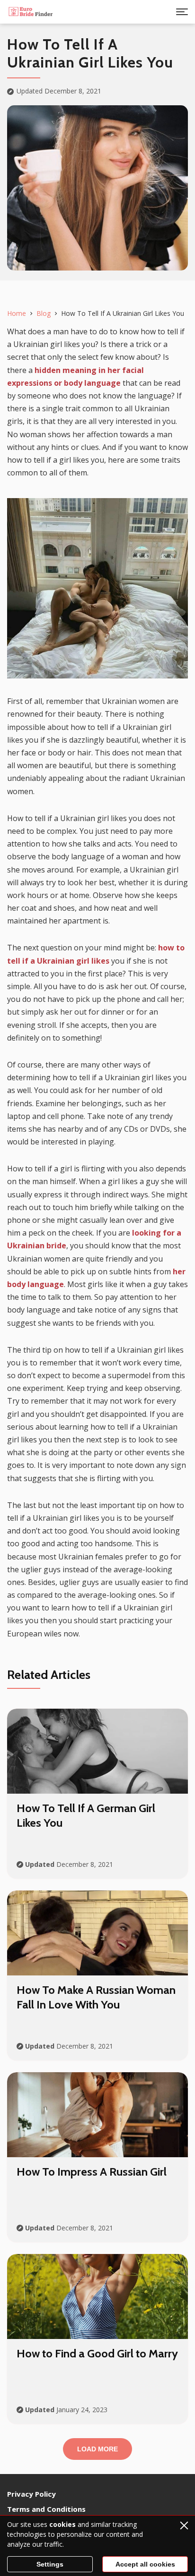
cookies (62, 2524)
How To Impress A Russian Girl (92, 2172)
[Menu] (182, 12)
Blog (44, 313)
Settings (50, 2564)
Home (17, 313)
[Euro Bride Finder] (31, 12)
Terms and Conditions (46, 2509)
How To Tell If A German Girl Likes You (86, 1815)
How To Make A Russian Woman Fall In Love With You (96, 1997)
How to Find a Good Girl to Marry (97, 2353)
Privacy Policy (31, 2494)
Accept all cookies (145, 2564)
